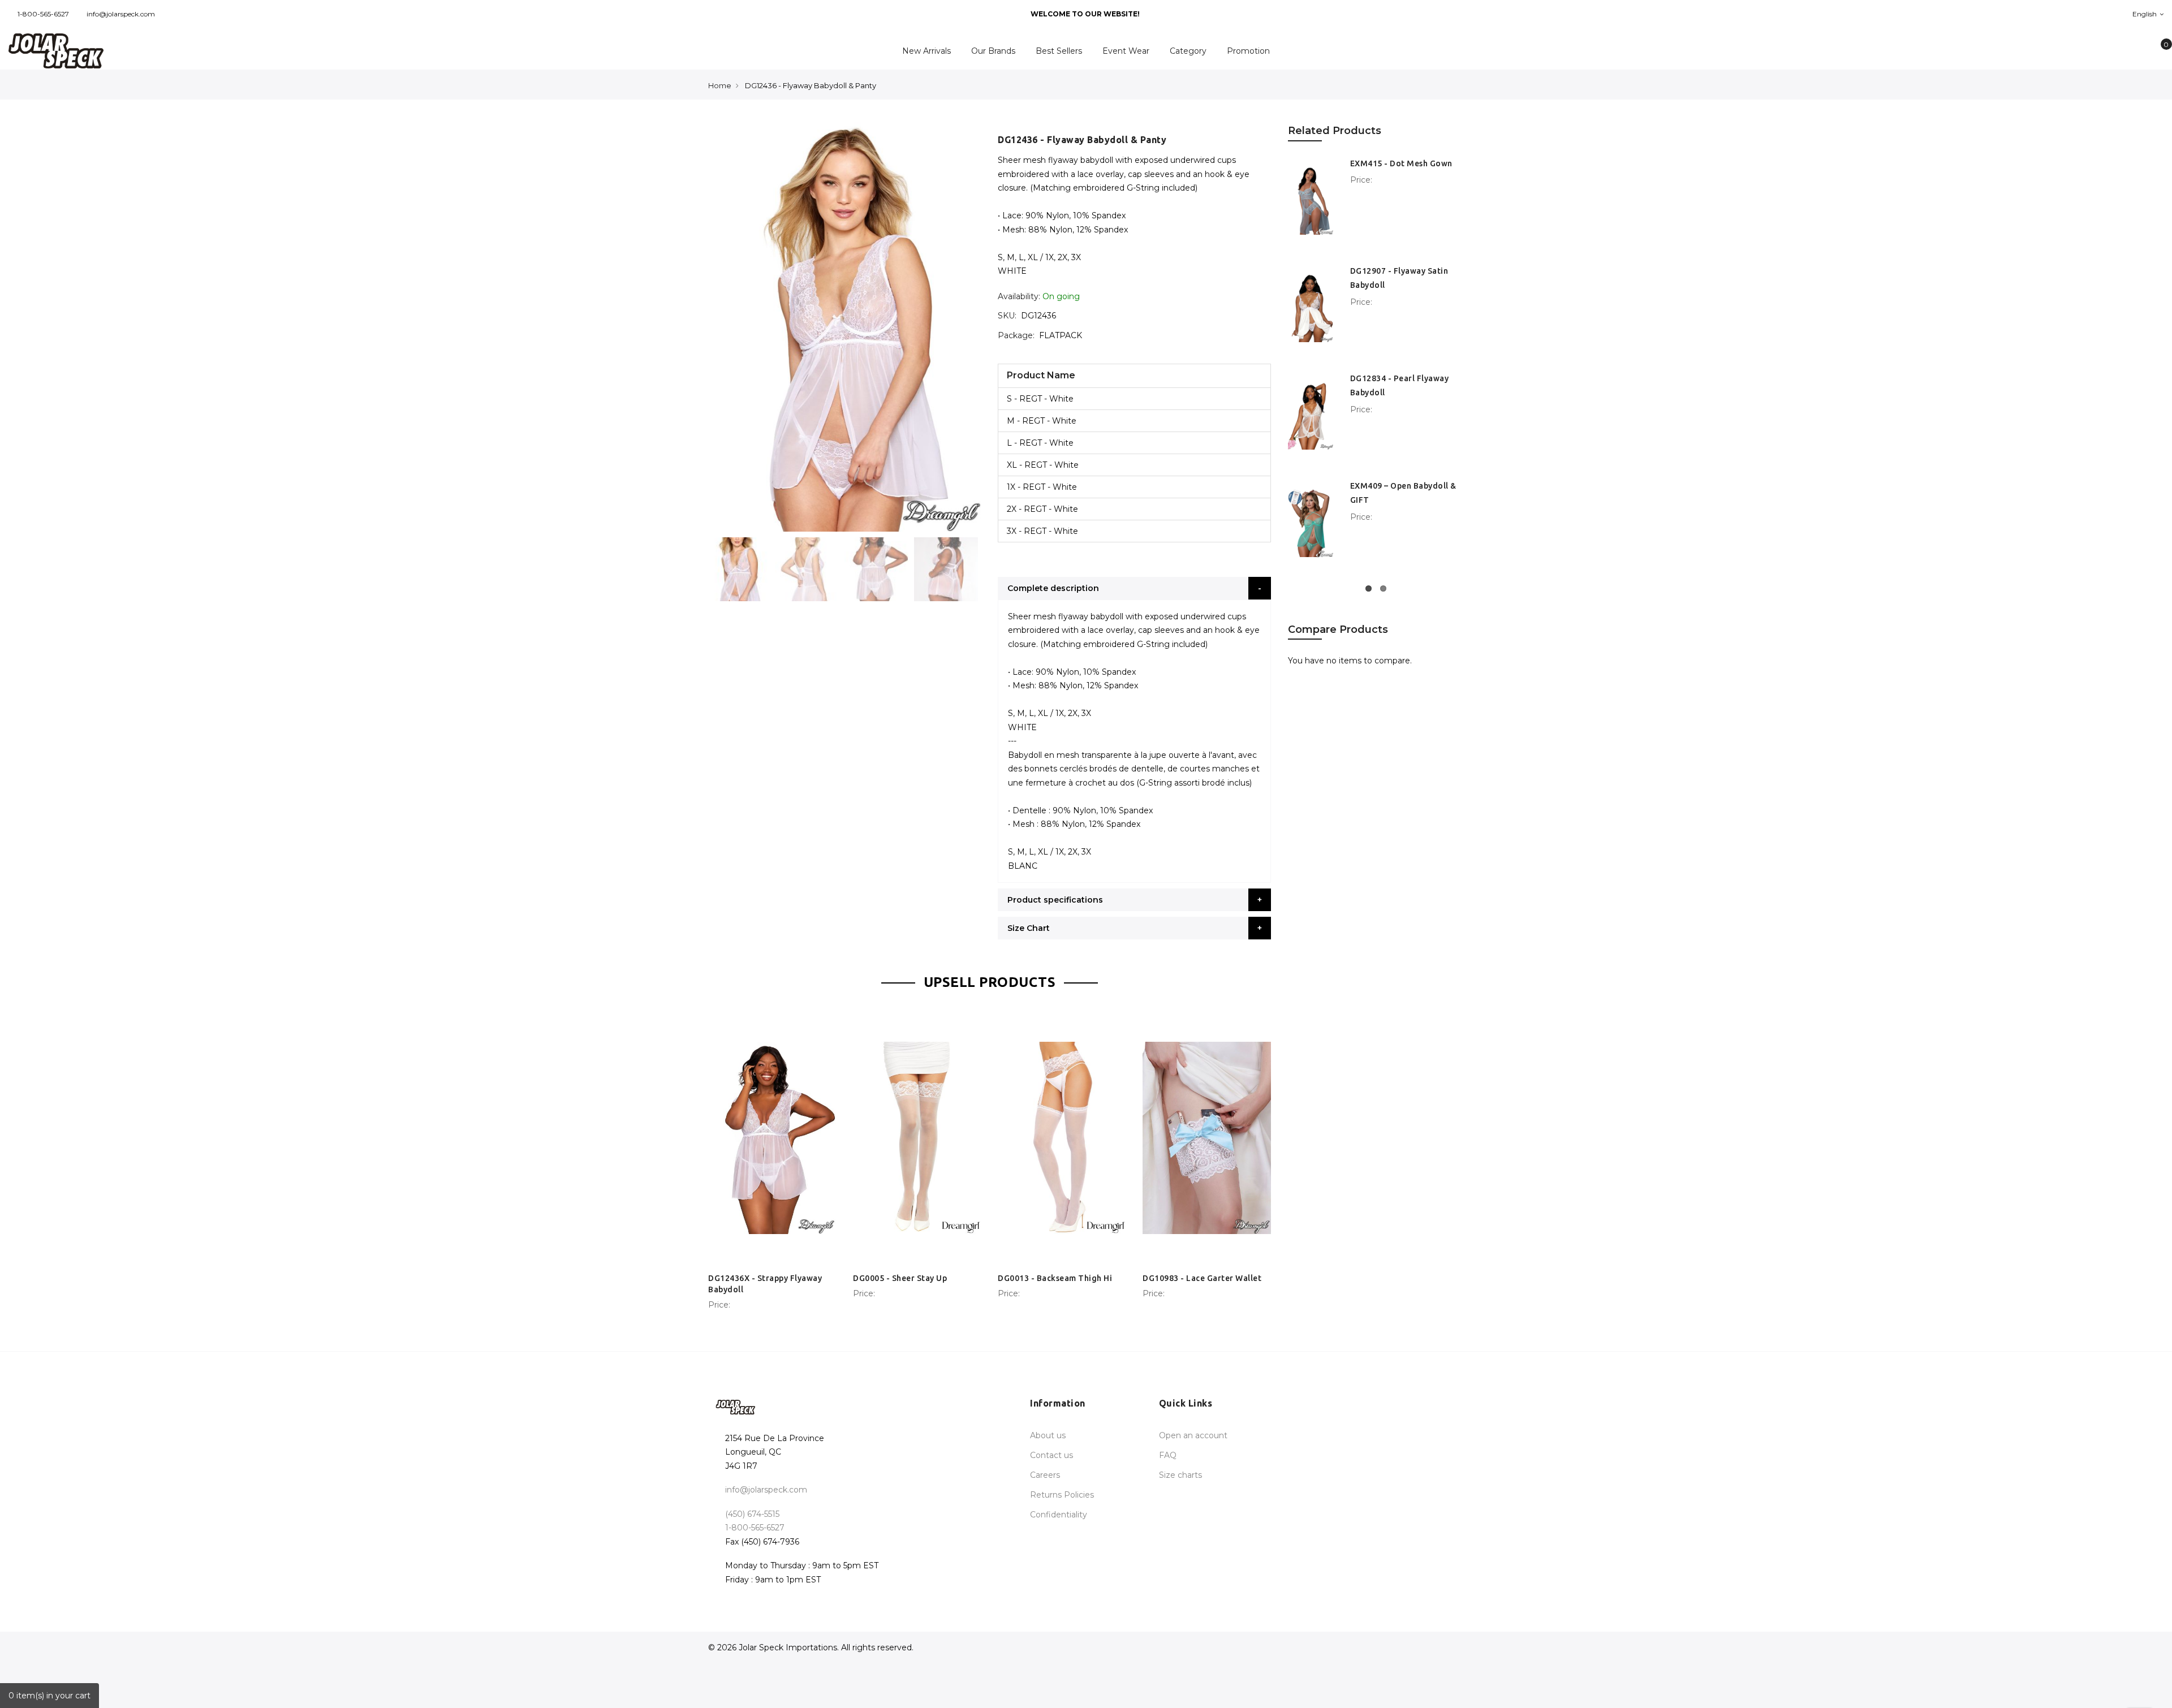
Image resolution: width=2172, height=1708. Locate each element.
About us (1048, 1435)
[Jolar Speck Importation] (181, 51)
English (2145, 14)
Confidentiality (1059, 1515)
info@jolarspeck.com (121, 14)
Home (720, 85)
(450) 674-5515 (752, 1514)
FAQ (1168, 1455)
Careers (1045, 1475)
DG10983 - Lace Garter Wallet (1202, 1278)
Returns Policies (1062, 1495)
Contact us (1051, 1455)
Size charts (1180, 1475)
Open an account (1193, 1435)
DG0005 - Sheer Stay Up (900, 1278)
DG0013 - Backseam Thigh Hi (1055, 1278)
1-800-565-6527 (43, 14)
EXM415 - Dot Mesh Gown (1401, 163)
